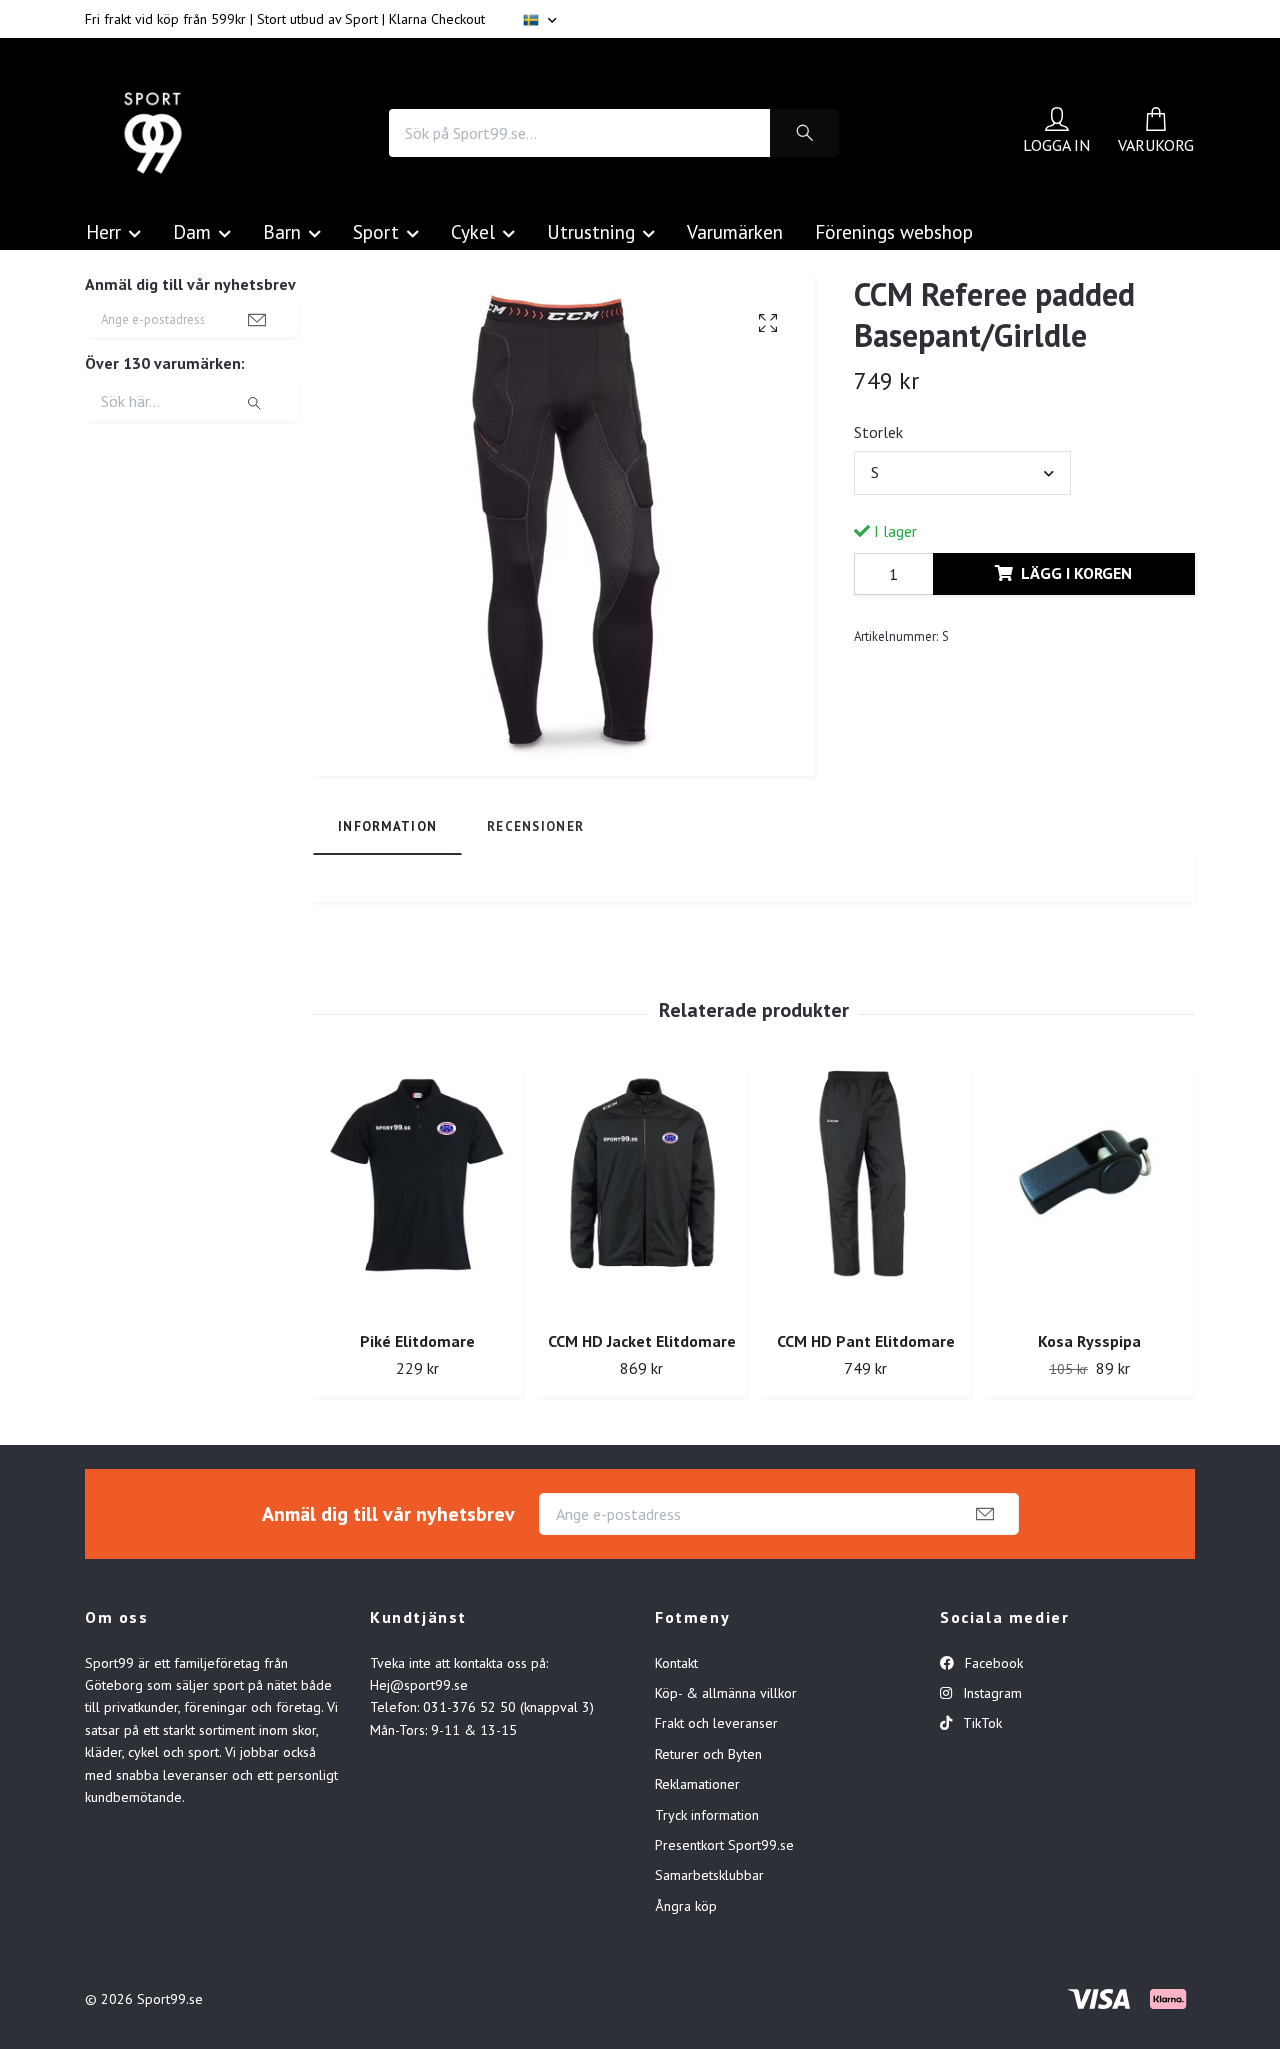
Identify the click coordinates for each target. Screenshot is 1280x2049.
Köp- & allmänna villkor (726, 1693)
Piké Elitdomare (417, 1341)
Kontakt (676, 1663)
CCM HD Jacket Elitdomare (642, 1341)
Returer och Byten (708, 1754)
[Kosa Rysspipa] (1089, 1192)
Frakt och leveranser (716, 1723)
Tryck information (707, 1815)
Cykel (473, 231)
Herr (103, 231)
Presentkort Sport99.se (724, 1845)
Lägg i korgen (1076, 573)
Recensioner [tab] (535, 826)
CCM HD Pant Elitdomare (866, 1341)
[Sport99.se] (153, 133)
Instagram (990, 1693)
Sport (376, 231)
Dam (192, 231)
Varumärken (735, 231)
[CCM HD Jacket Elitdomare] (641, 1192)
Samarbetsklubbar (709, 1875)
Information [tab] (387, 826)
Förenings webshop (894, 231)
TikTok (980, 1723)
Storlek (878, 432)
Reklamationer (697, 1784)
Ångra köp (686, 1906)
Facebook (992, 1663)
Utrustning (591, 231)
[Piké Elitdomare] (417, 1192)
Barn (282, 231)
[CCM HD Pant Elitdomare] (865, 1192)
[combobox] (962, 473)
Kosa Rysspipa (1089, 1341)
